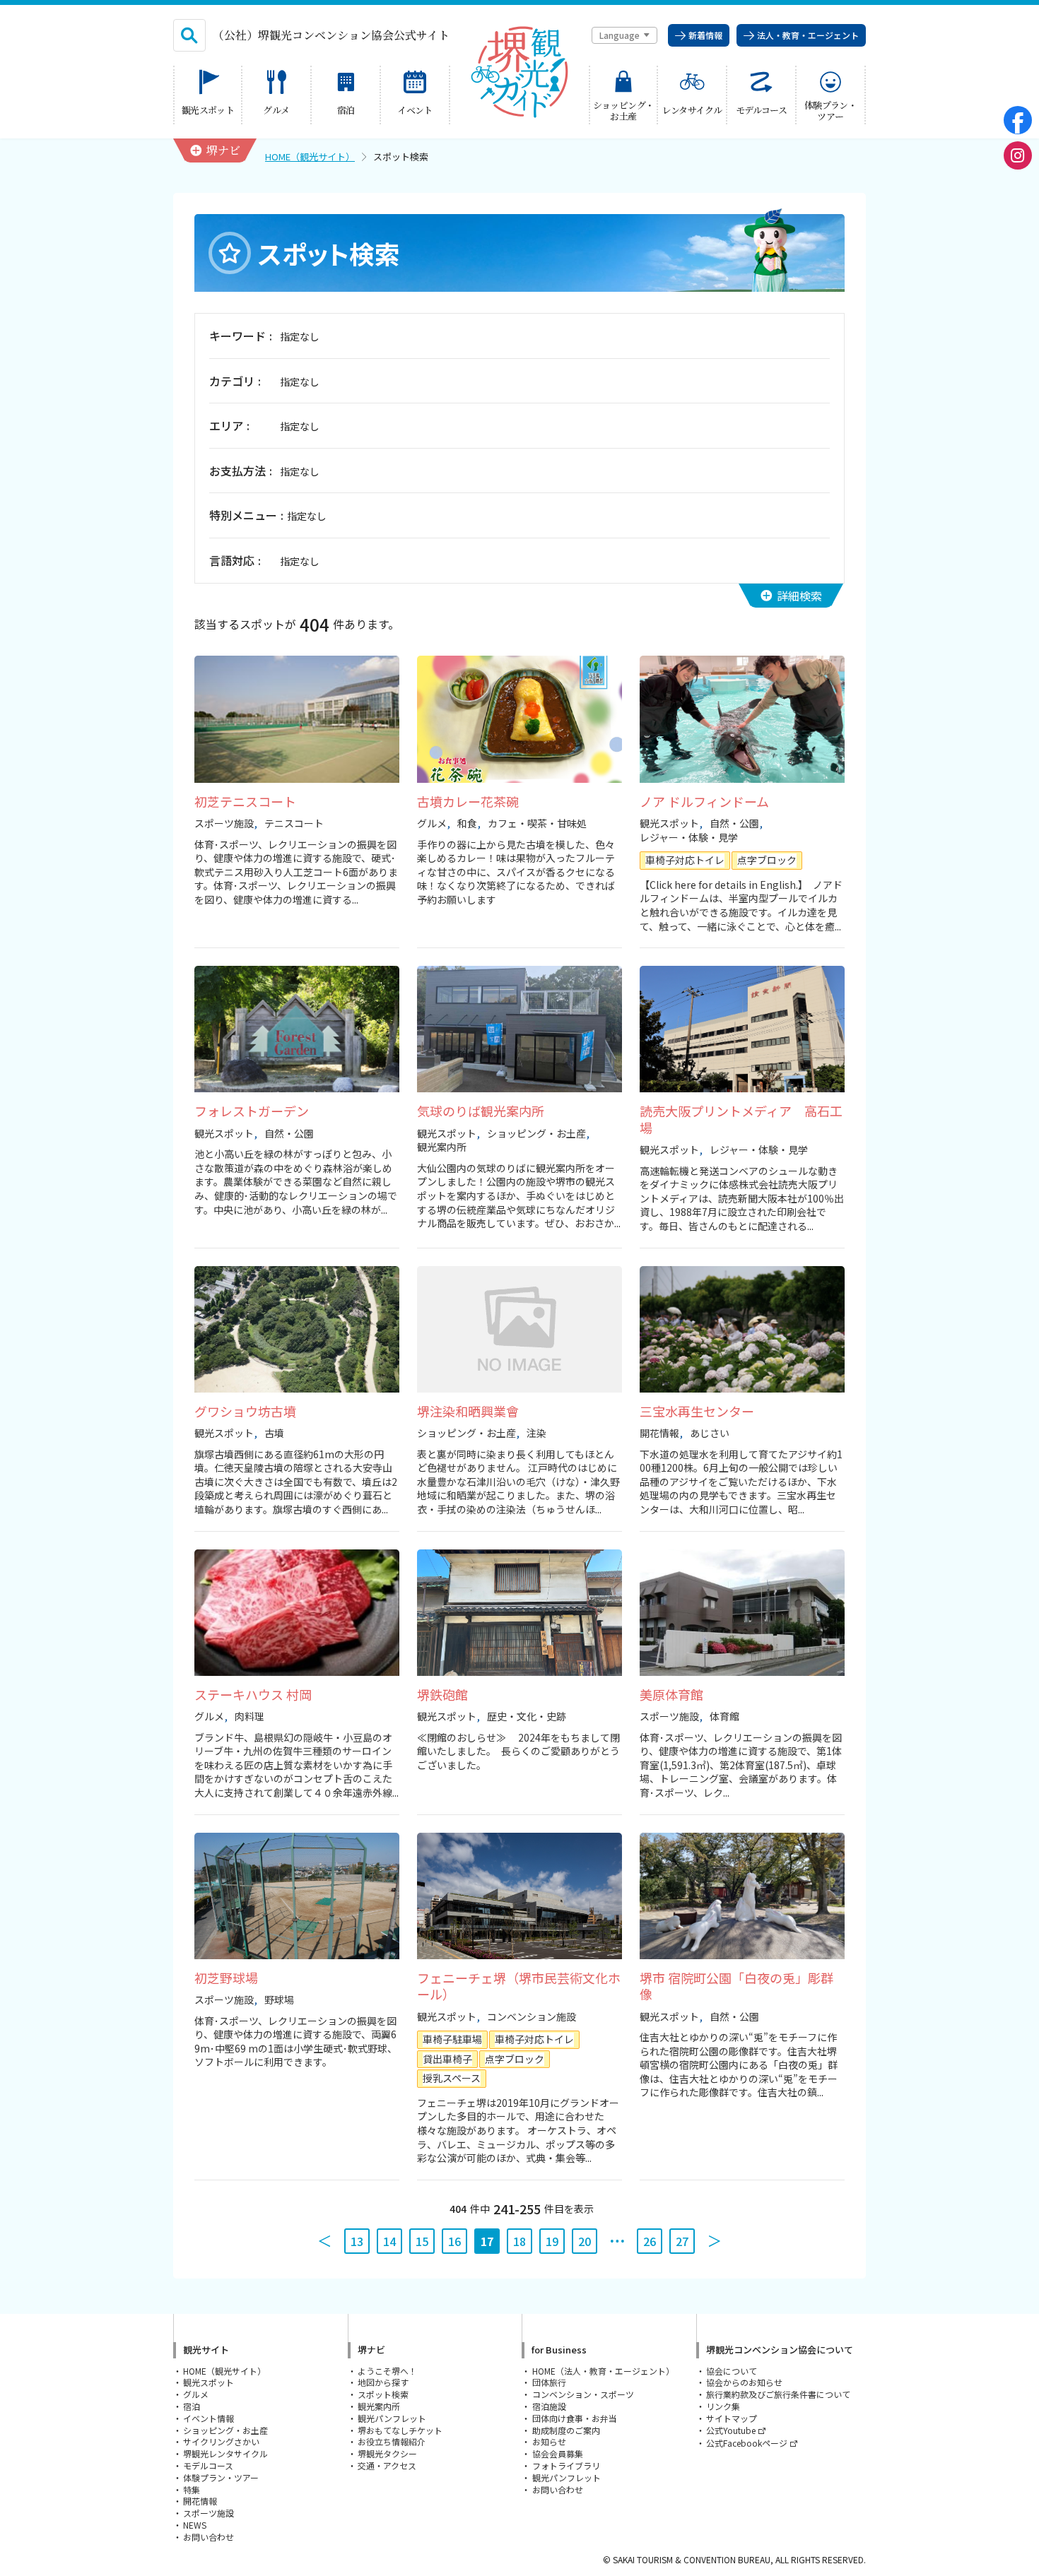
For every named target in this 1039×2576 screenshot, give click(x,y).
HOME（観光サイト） (310, 156)
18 (519, 2241)
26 (650, 2241)
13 (357, 2241)
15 (422, 2241)
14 (389, 2241)
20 (585, 2241)
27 (682, 2241)
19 (552, 2241)
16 (454, 2241)
